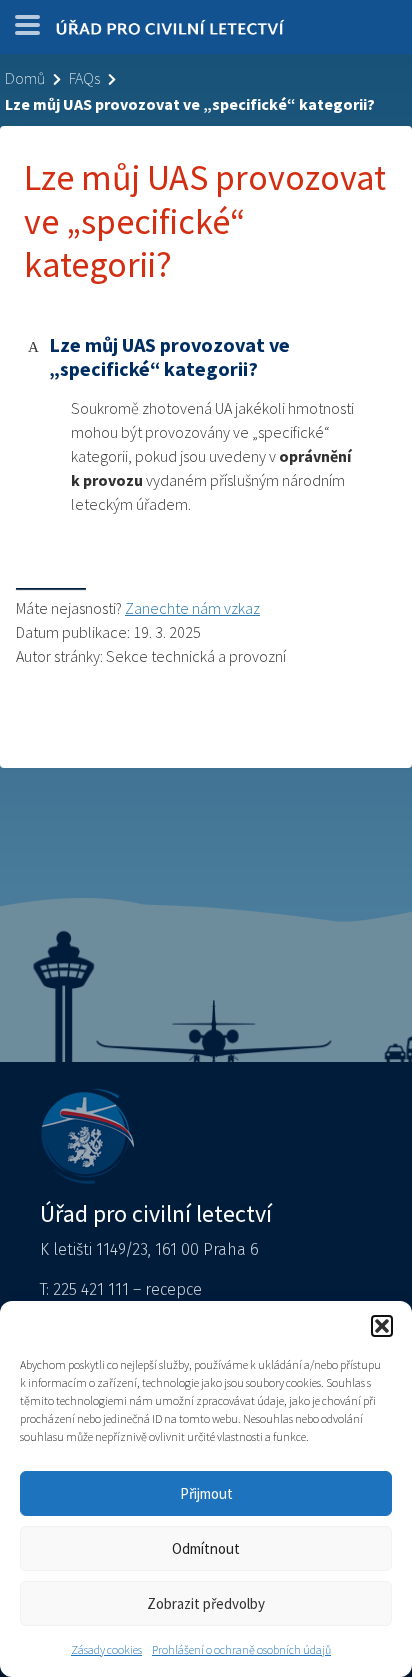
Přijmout (206, 1493)
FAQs (84, 78)
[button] (382, 1326)
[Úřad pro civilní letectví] (170, 32)
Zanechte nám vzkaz (192, 608)
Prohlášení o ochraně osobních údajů (241, 1649)
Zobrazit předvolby (206, 1603)
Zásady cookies (106, 1649)
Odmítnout (206, 1548)
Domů (25, 78)
